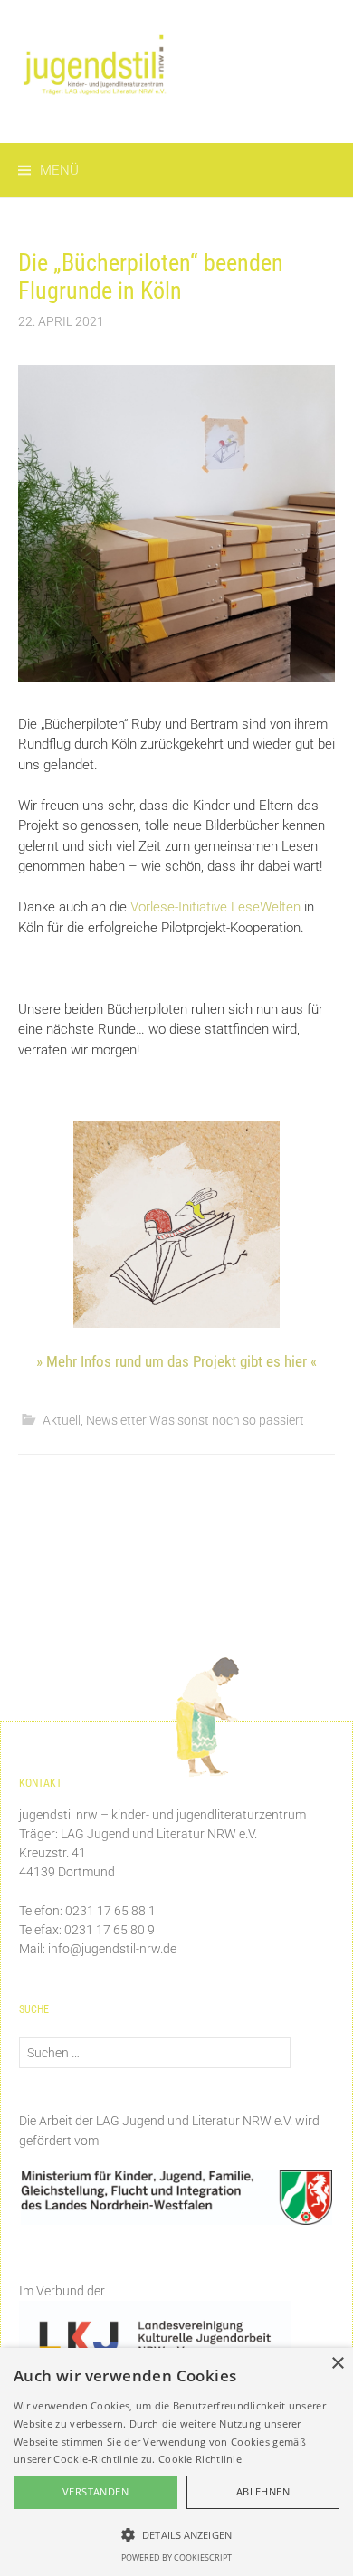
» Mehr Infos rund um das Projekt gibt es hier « (176, 1361)
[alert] (176, 2462)
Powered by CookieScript (176, 2557)
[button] (176, 2534)
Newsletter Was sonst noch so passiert (195, 1420)
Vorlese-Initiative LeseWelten (215, 907)
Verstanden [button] (95, 2491)
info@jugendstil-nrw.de (112, 1949)
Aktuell (62, 1420)
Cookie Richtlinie (200, 2459)
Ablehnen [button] (263, 2491)
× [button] (337, 2364)
